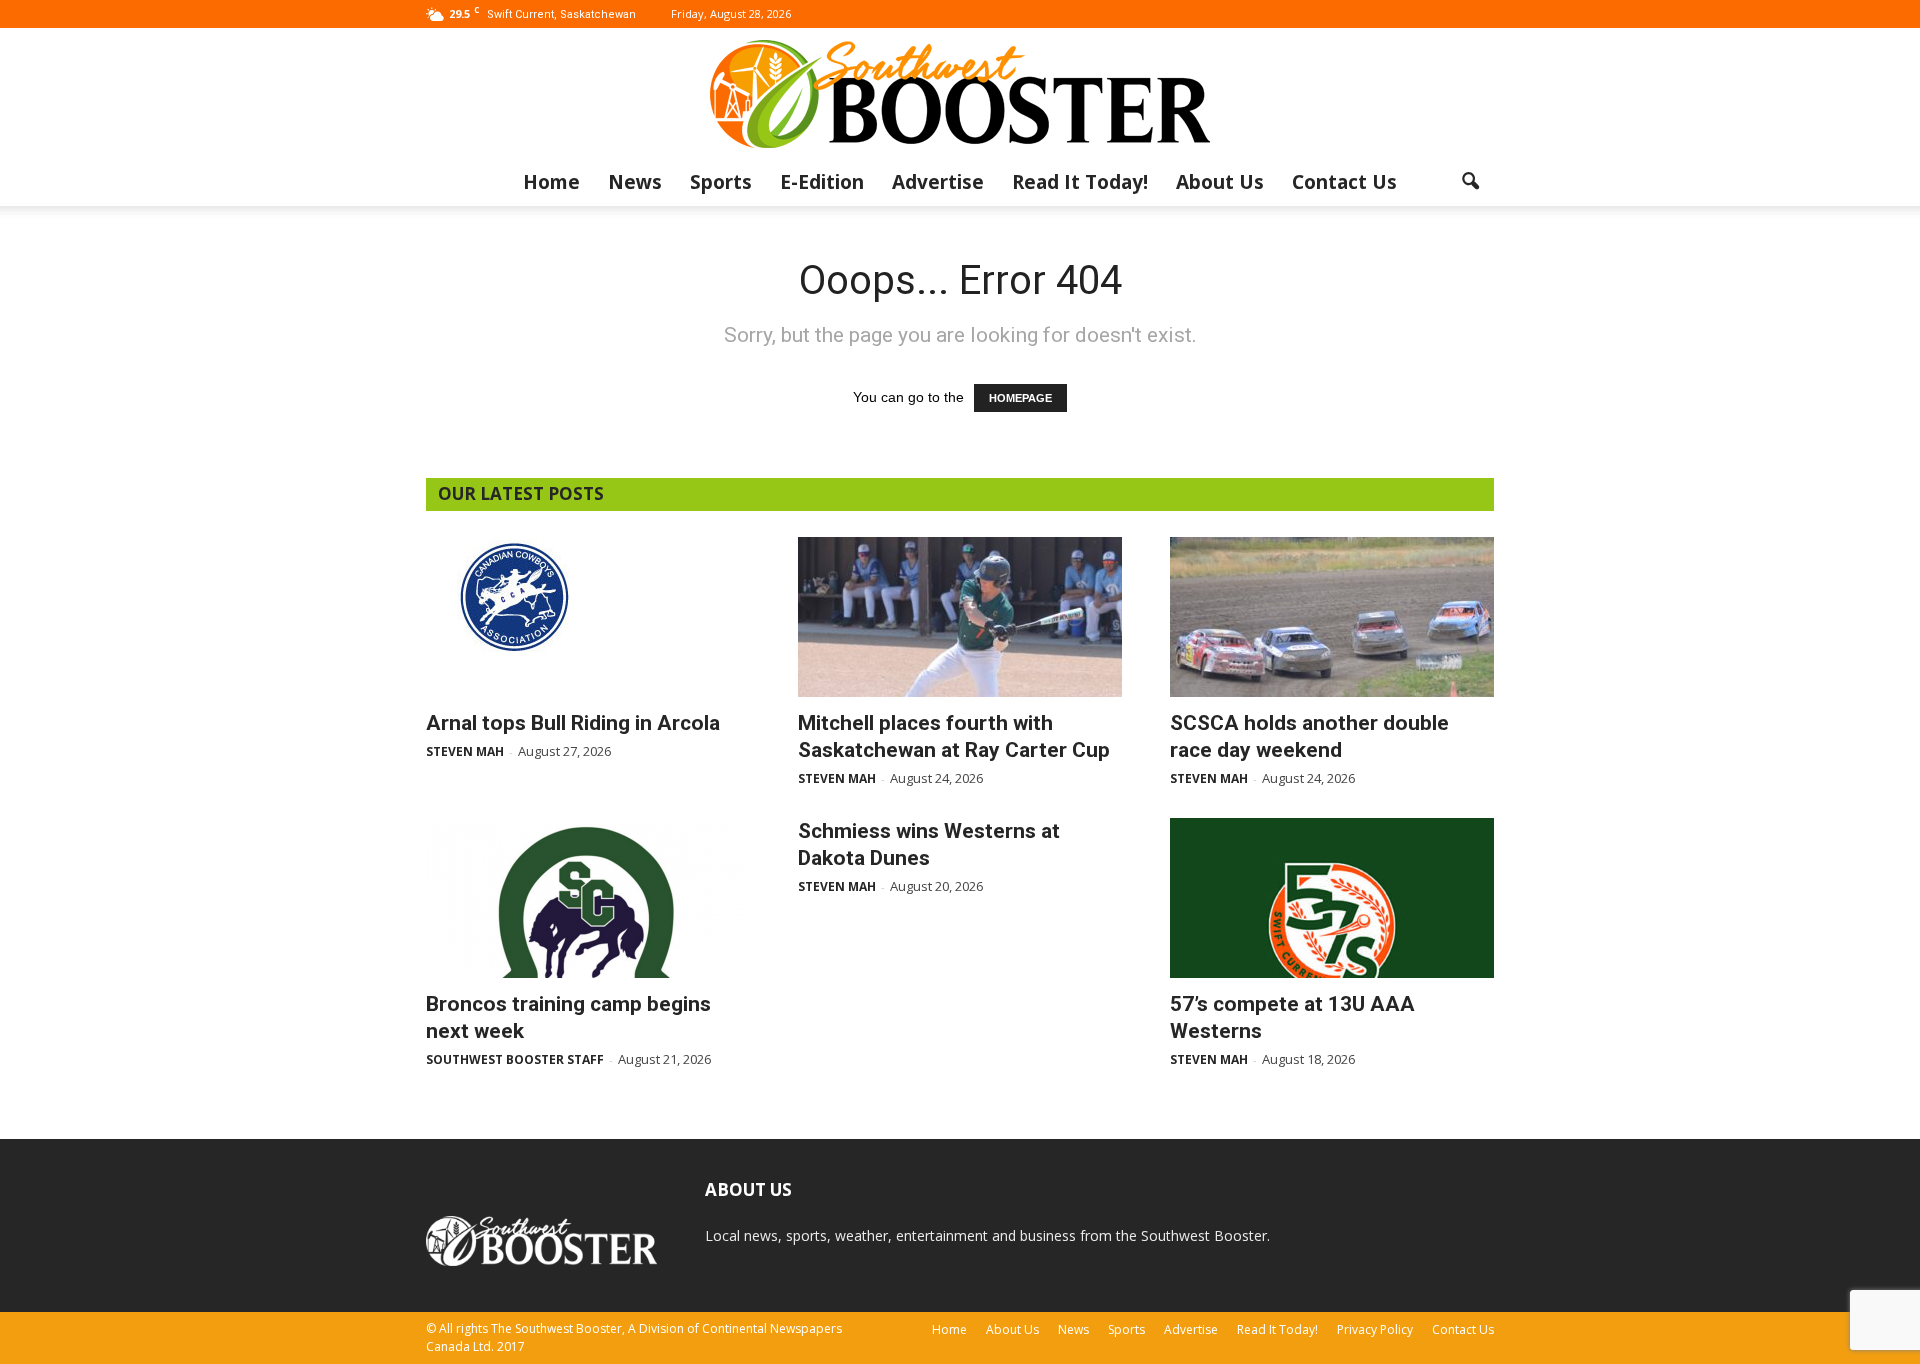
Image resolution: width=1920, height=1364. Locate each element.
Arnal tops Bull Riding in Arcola (573, 723)
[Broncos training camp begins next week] (588, 898)
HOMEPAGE (1020, 398)
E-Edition (822, 182)
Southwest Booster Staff (515, 1059)
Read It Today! (1080, 182)
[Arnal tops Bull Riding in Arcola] (588, 596)
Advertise (938, 182)
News (635, 182)
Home (551, 182)
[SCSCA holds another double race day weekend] (1332, 617)
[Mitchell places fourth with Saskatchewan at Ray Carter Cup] (960, 617)
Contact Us (1344, 182)
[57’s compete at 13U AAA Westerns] (1332, 898)
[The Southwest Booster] (960, 94)
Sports (721, 182)
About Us (1220, 182)
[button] (1470, 182)
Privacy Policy (1375, 1329)
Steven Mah (465, 751)
